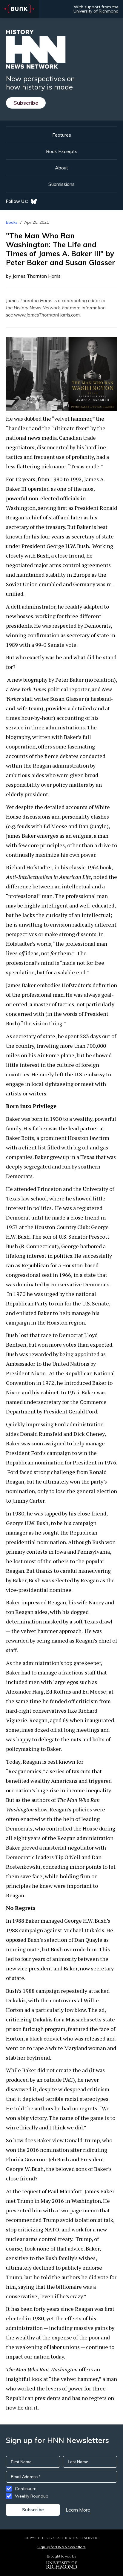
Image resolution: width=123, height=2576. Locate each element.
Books (12, 222)
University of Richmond (96, 11)
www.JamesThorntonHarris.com (47, 315)
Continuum (26, 2489)
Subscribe (26, 103)
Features (62, 135)
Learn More (78, 2510)
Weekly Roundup (32, 2496)
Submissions (61, 184)
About (61, 168)
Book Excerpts (62, 151)
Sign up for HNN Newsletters (61, 2547)
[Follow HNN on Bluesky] (34, 201)
